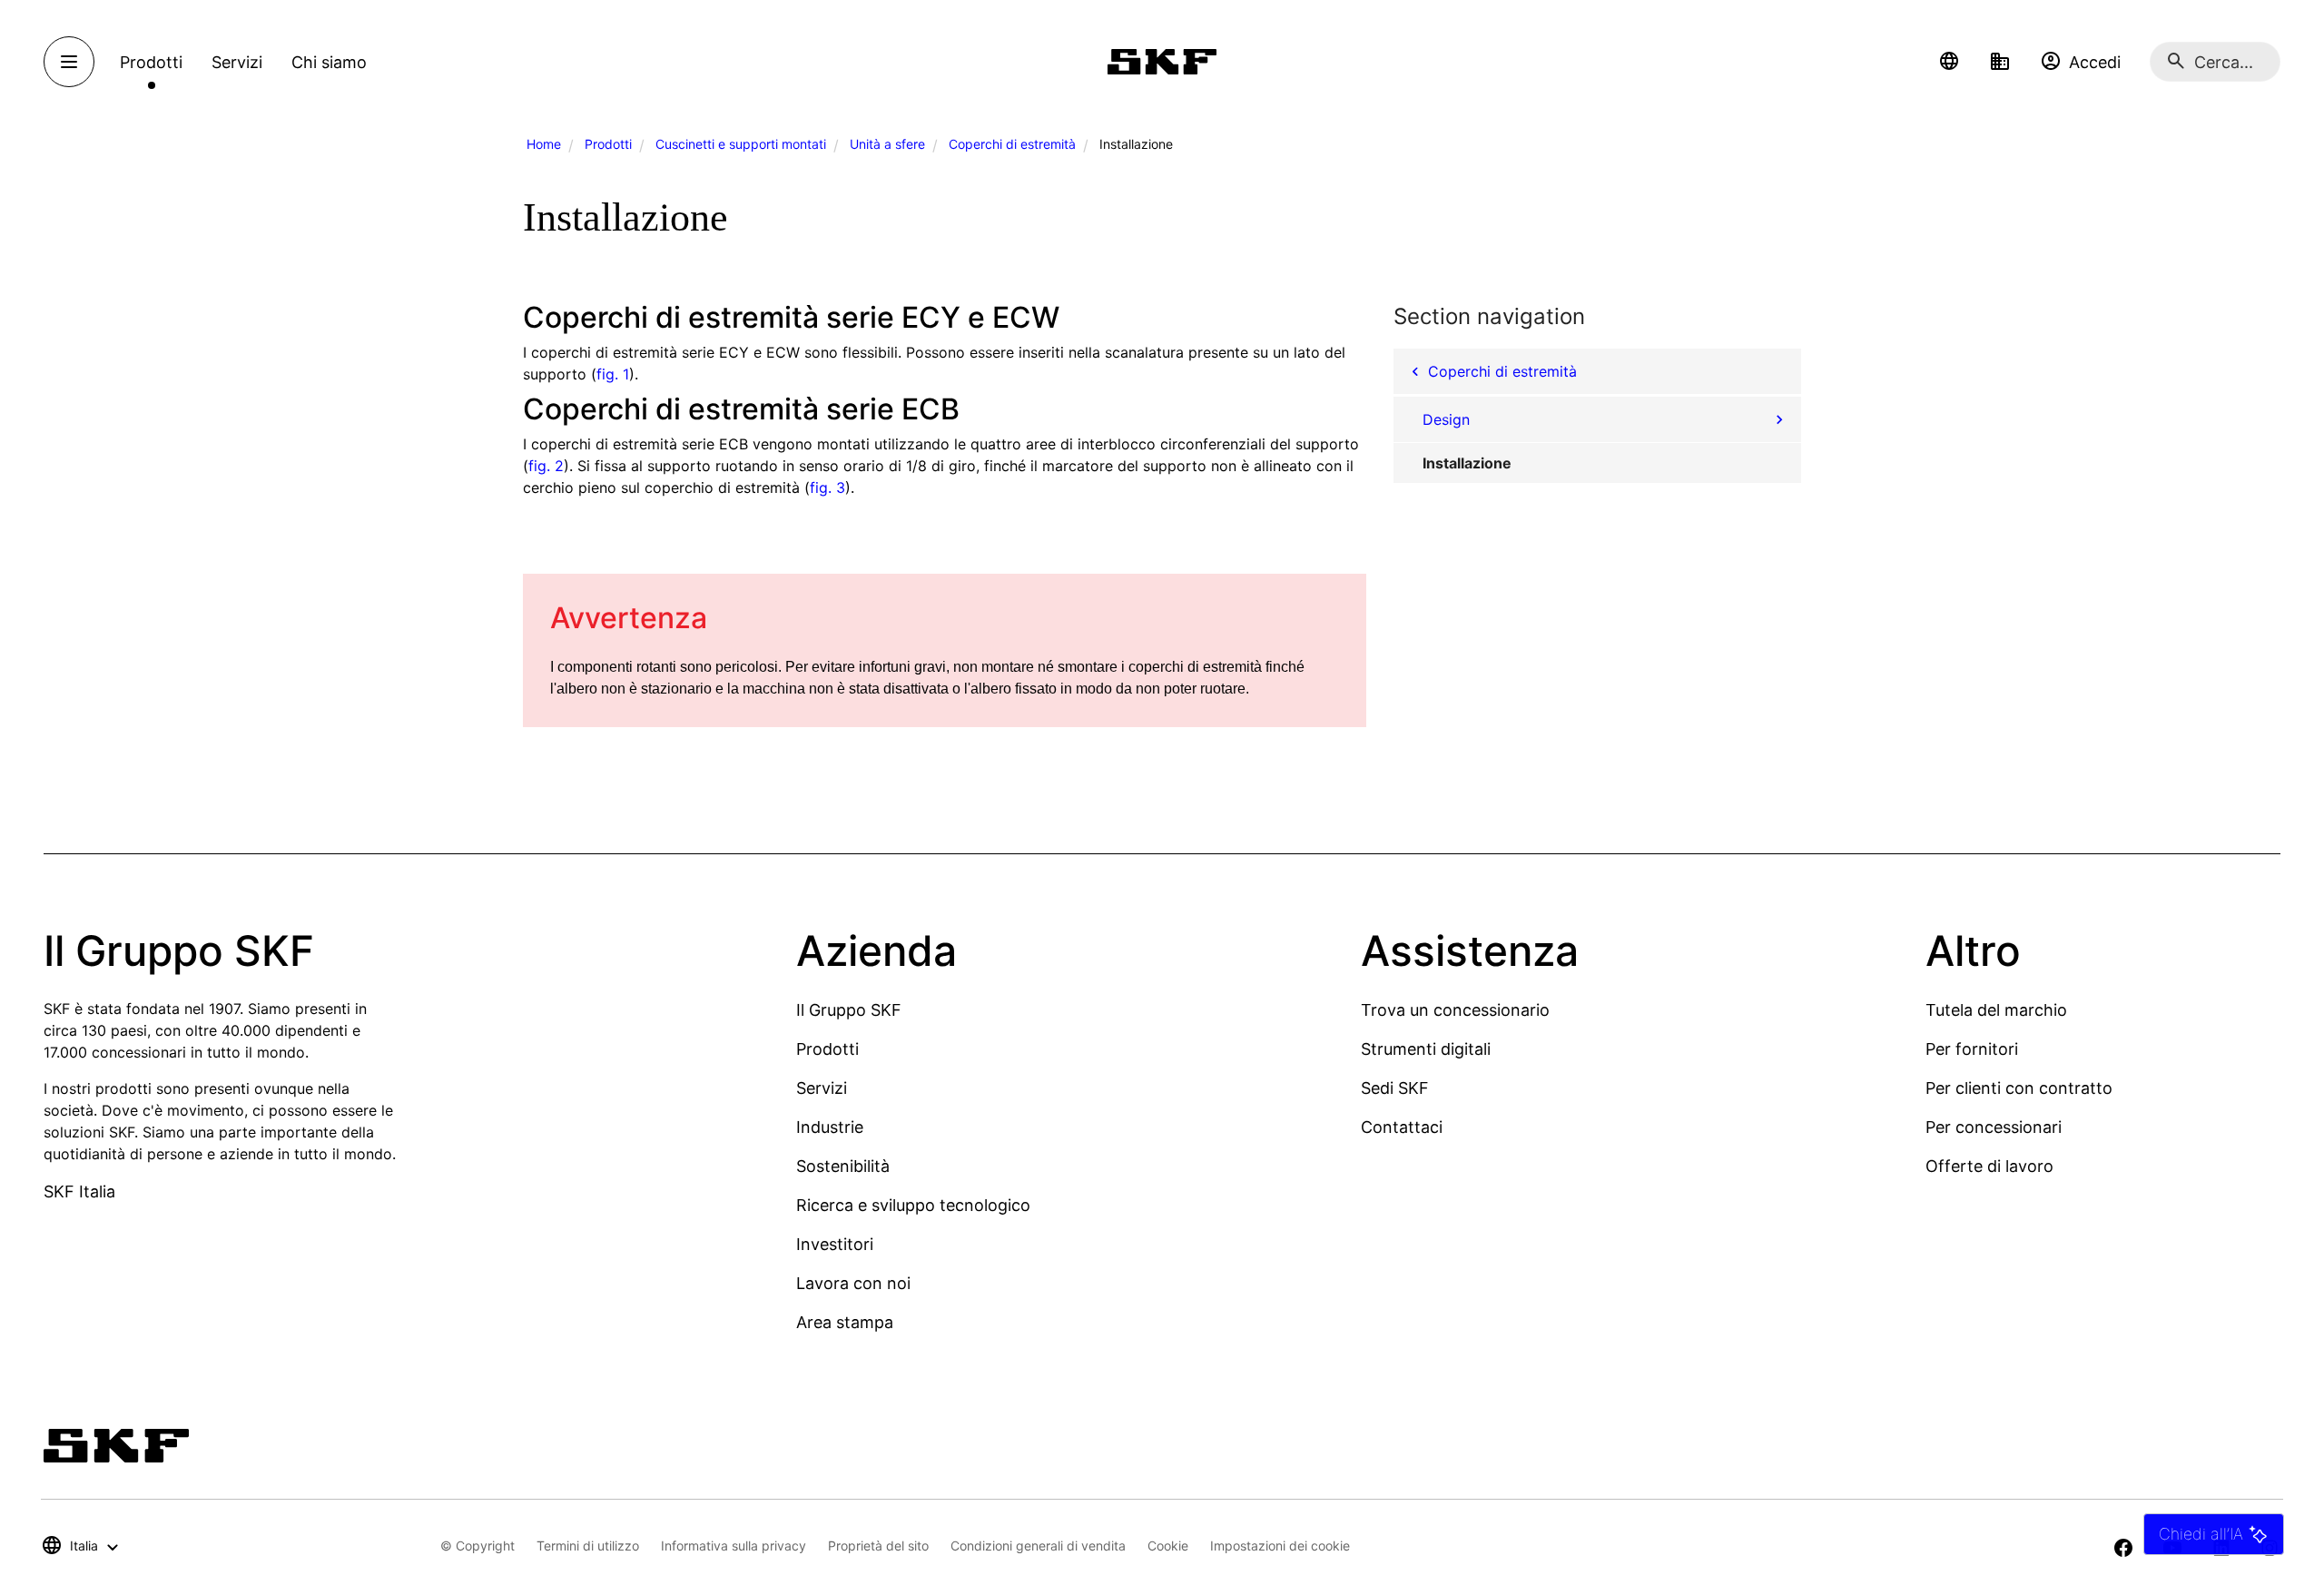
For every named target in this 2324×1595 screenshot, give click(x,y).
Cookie (1168, 1546)
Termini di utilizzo (588, 1546)
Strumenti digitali (1426, 1049)
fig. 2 (546, 466)
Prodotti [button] (151, 62)
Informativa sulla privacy (734, 1546)
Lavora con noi (853, 1283)
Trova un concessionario (1455, 1010)
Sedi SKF (1395, 1088)
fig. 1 (613, 374)
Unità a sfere (887, 144)
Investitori (835, 1244)
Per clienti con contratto (2019, 1088)
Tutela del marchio (1996, 1010)
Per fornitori (1972, 1049)
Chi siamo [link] (329, 62)
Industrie (830, 1127)
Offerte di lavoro (1989, 1166)
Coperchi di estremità (1012, 144)
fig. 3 (827, 487)
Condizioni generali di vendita (1038, 1546)
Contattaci (1402, 1127)
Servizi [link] (237, 62)
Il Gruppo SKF (849, 1010)
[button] (1949, 62)
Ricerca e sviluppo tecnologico (913, 1205)
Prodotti (608, 144)
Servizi (822, 1088)
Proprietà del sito (878, 1546)
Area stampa (845, 1322)
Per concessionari (1994, 1127)
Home (544, 144)
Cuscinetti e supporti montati (741, 144)
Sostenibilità (843, 1166)
